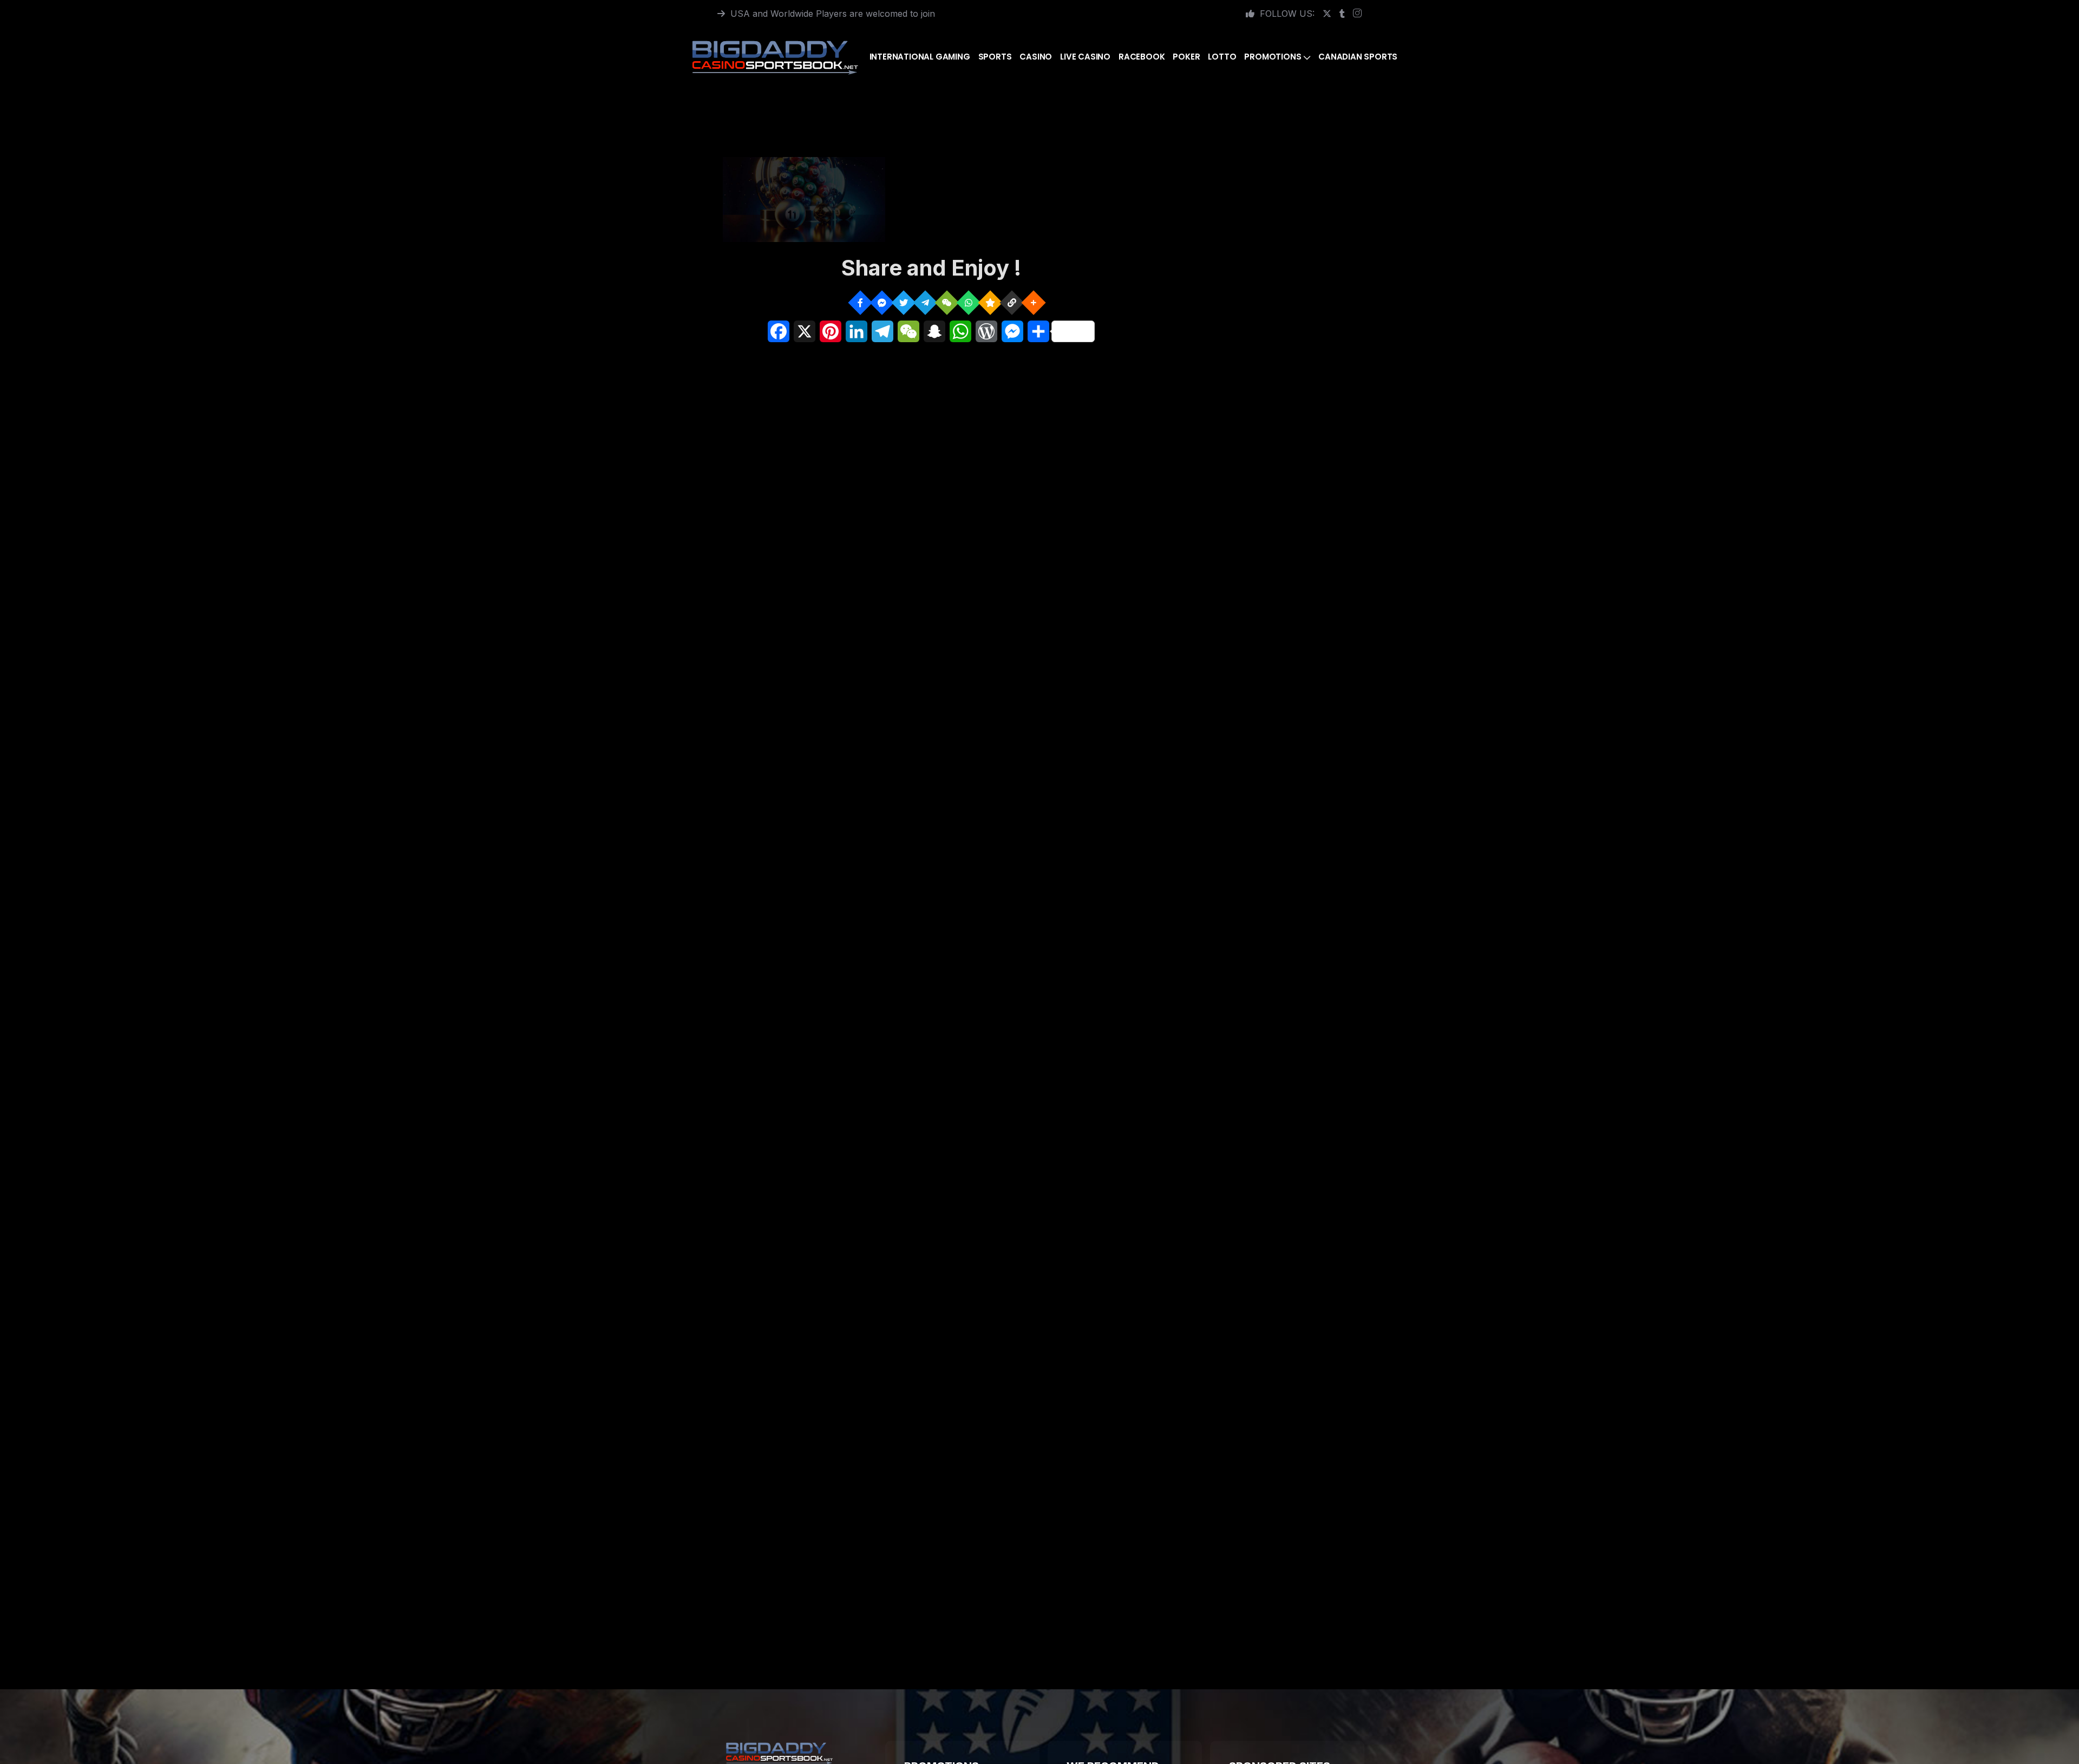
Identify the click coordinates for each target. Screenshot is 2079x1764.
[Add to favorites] (990, 302)
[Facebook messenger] (882, 302)
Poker (1186, 57)
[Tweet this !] (903, 302)
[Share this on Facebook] (860, 302)
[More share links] (1033, 302)
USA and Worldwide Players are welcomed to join (833, 14)
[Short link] (1012, 302)
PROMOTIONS (1273, 57)
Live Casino (1085, 57)
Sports (995, 57)
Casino (1036, 57)
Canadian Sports (1358, 57)
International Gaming (920, 57)
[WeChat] (947, 302)
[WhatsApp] (968, 302)
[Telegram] (925, 302)
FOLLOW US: (1287, 14)
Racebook (1142, 57)
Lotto (1222, 57)
